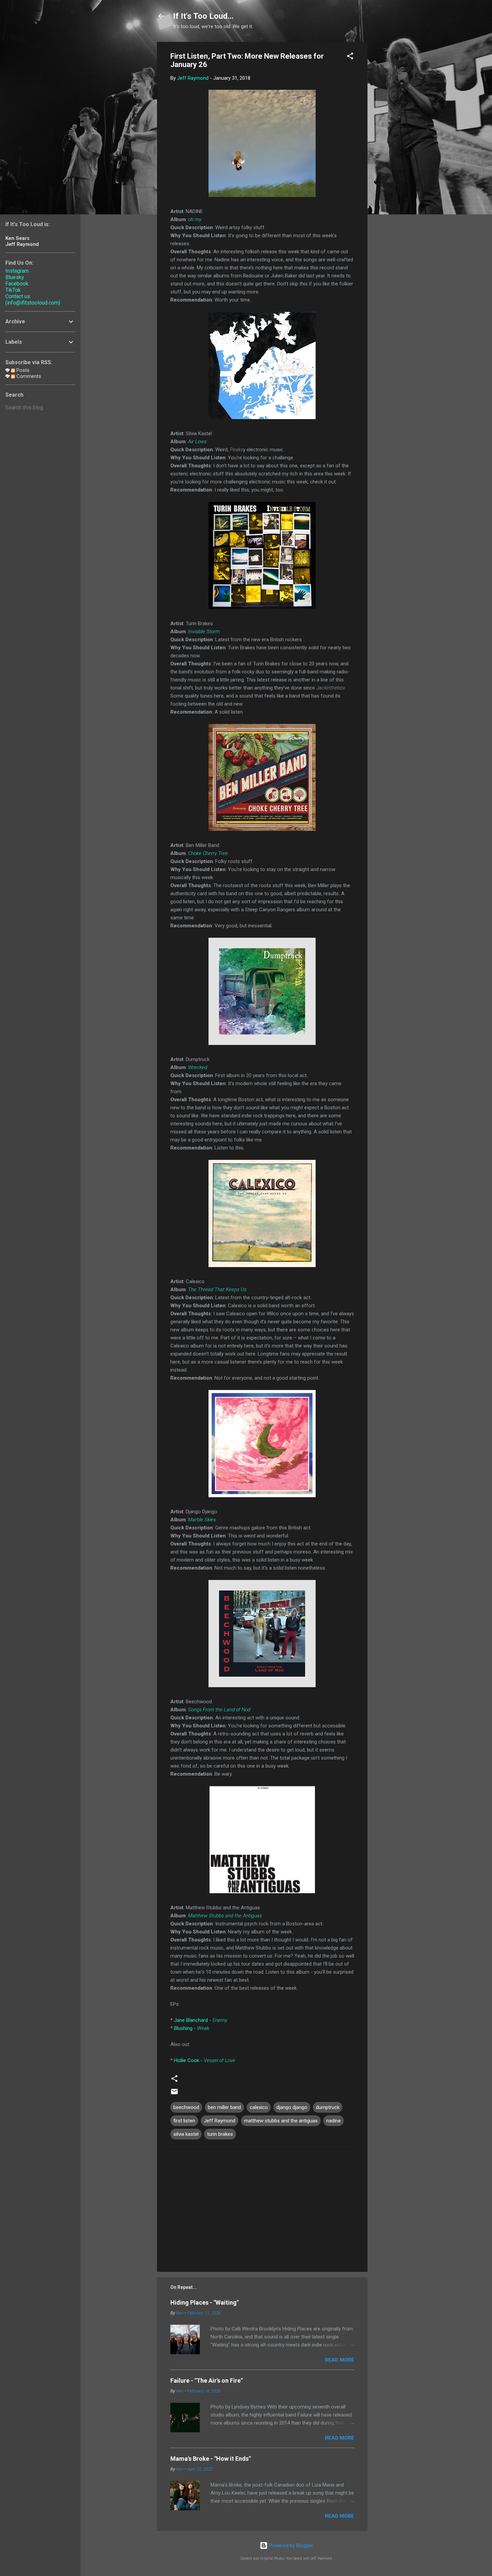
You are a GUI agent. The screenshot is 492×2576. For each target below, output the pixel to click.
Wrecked (198, 1067)
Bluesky (15, 277)
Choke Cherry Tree (208, 853)
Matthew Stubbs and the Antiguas (225, 1916)
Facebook (17, 284)
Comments (28, 376)
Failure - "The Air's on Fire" (207, 2381)
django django (292, 2107)
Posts (22, 370)
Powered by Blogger (290, 2546)
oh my (195, 219)
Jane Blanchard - (201, 2020)
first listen (184, 2121)
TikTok (13, 290)
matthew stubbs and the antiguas (281, 2121)
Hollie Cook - (205, 2060)
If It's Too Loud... (203, 16)
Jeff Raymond (220, 2121)
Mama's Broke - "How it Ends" (211, 2459)
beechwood (186, 2107)
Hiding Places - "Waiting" (204, 2302)
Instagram (17, 271)
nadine (334, 2121)
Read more (340, 2360)
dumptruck (328, 2107)
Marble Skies (202, 1520)
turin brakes (220, 2134)
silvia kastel (186, 2134)
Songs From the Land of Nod (219, 1710)
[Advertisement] (394, 142)
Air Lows (197, 442)
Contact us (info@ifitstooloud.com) (33, 300)
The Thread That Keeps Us (217, 1290)
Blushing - (192, 2028)
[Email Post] (174, 2094)
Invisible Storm (204, 632)
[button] (350, 57)
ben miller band (224, 2107)
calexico (259, 2107)
